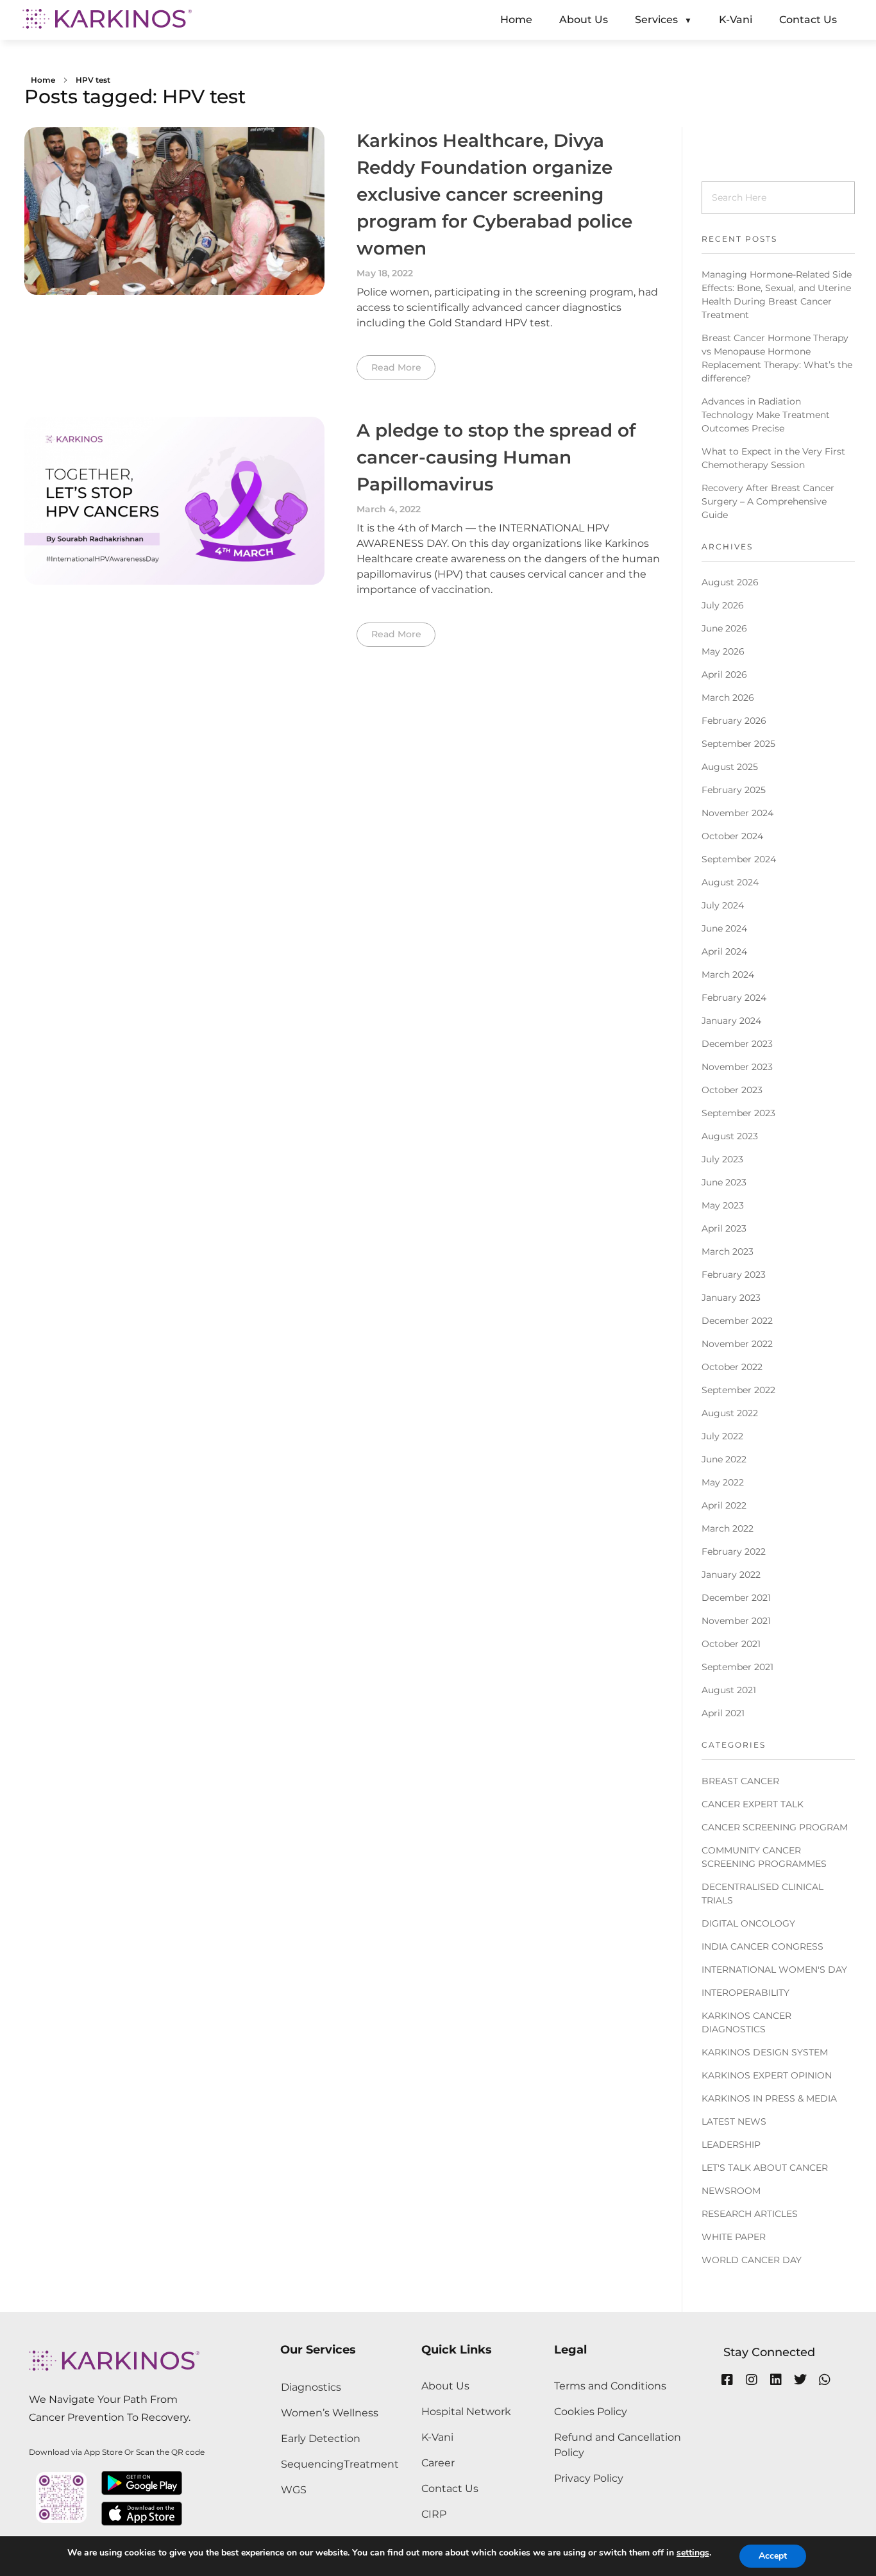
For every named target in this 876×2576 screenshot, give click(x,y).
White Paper (734, 2237)
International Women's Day (774, 1970)
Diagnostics (311, 2387)
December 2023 (737, 1044)
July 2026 (723, 605)
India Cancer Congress (762, 1946)
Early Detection (321, 2438)
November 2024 (737, 813)
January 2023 (731, 1298)
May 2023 (723, 1205)
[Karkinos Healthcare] (107, 19)
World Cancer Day (752, 2260)
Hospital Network (466, 2412)
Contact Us (450, 2488)
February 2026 (734, 721)
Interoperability (745, 1993)
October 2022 (732, 1367)
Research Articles (750, 2214)
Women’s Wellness (330, 2413)
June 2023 (724, 1182)
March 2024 (728, 974)
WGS (294, 2490)
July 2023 (722, 1159)
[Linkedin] (776, 2380)
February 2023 (734, 1275)
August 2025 (730, 767)
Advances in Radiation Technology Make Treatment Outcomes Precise (766, 415)
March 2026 (728, 698)
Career (438, 2463)
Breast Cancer (740, 1781)
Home (43, 80)
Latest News (734, 2121)
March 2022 (728, 1528)
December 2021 (736, 1598)
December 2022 (737, 1321)
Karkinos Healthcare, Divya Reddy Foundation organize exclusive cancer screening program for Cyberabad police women (494, 194)
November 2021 (736, 1621)
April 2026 (724, 674)
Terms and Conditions (610, 2386)
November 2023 (737, 1067)
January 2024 (731, 1021)
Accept (773, 2556)
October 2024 (732, 836)
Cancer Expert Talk (753, 1804)
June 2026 (724, 628)
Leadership (731, 2145)
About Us (445, 2386)
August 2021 (729, 1690)
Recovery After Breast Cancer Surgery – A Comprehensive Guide (768, 501)
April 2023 (724, 1228)
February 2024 (734, 998)
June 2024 (724, 928)
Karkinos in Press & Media (769, 2098)
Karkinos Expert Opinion (767, 2075)
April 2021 (723, 1713)
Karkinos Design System (765, 2052)
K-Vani (437, 2437)
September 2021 (737, 1667)
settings (693, 2553)
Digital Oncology (748, 1923)
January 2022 (731, 1575)
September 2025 (738, 744)
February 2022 (734, 1551)
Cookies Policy (591, 2412)
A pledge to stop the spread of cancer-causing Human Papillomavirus (496, 457)
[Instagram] (752, 2380)
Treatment (371, 2464)
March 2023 (728, 1251)
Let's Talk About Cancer (765, 2168)
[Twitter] (800, 2380)
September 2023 (738, 1113)
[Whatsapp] (825, 2380)
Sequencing (312, 2464)
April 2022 (724, 1505)
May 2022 (723, 1482)
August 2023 (730, 1136)
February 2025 (734, 790)
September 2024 (739, 859)
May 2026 (723, 651)
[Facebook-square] (727, 2380)
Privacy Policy (589, 2478)
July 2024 (723, 905)
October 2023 (732, 1090)
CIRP (434, 2514)
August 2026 (730, 582)
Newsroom (731, 2191)
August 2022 (730, 1413)
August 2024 (730, 882)
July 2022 (722, 1436)
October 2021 (731, 1644)
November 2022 (737, 1344)
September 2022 (738, 1390)
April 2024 (724, 951)
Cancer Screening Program (775, 1827)
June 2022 (724, 1459)
